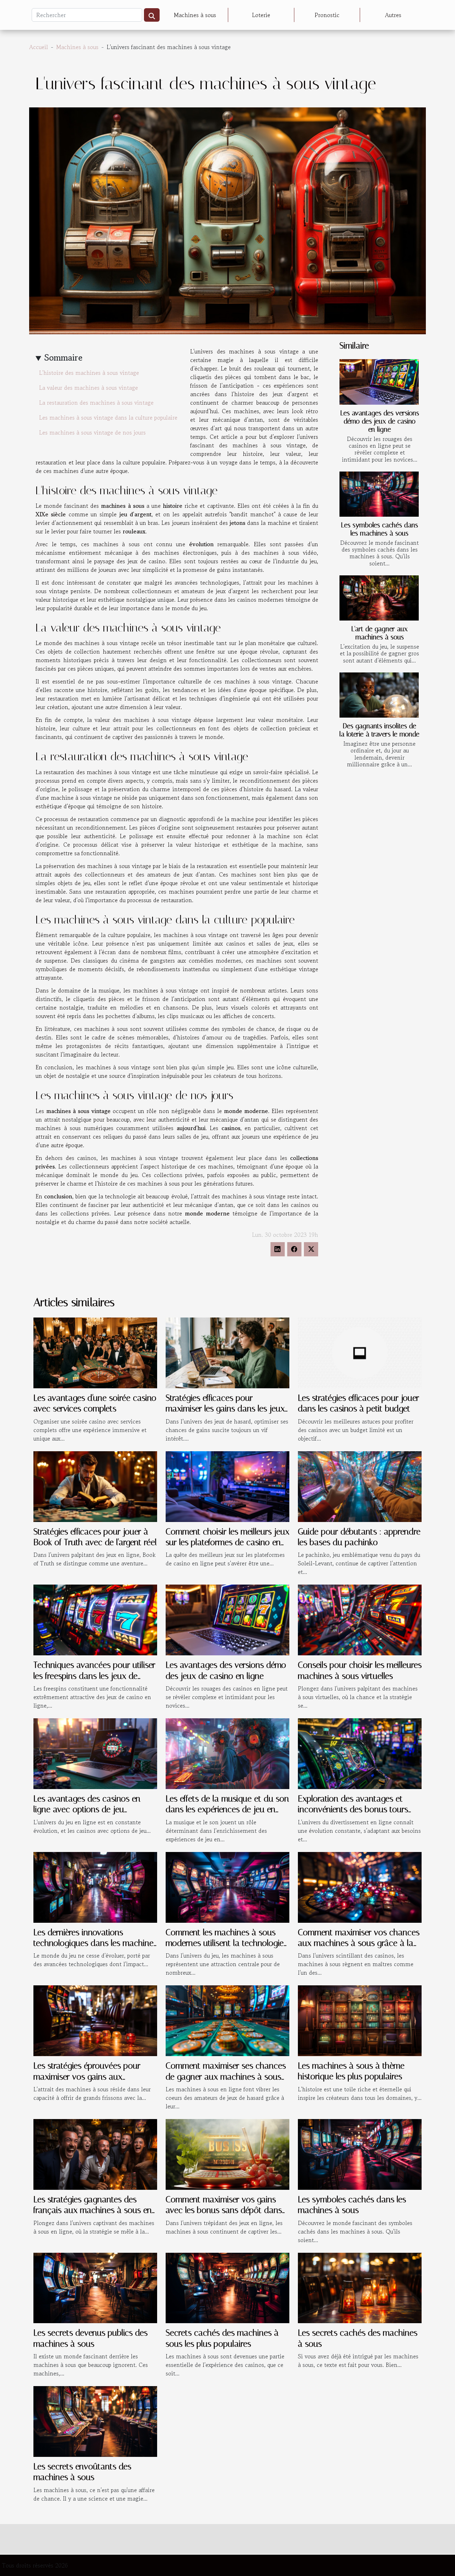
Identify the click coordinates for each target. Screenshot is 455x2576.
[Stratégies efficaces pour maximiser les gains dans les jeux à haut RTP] (227, 1352)
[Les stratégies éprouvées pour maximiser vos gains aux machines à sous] (95, 2020)
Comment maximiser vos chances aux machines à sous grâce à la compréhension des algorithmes (359, 1943)
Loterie (261, 15)
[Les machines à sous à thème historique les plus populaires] (360, 2020)
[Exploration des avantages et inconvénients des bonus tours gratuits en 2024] (360, 1753)
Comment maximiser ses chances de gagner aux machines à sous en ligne (226, 2077)
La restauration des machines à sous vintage (96, 403)
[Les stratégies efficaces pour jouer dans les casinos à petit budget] (360, 1352)
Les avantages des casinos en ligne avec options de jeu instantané (87, 1809)
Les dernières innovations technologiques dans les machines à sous (95, 1943)
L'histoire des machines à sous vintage (89, 373)
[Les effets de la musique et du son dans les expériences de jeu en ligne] (227, 1753)
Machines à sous (195, 15)
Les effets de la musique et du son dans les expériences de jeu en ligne (227, 1809)
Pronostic (327, 15)
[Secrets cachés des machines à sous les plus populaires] (227, 2287)
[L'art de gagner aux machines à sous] (379, 598)
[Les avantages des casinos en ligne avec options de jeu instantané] (95, 1753)
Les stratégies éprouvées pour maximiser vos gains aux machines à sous (87, 2077)
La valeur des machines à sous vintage (89, 388)
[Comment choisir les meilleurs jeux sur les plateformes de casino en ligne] (227, 1486)
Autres (393, 15)
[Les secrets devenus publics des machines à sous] (95, 2287)
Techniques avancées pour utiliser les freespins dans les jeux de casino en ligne (94, 1676)
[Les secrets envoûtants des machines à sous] (95, 2421)
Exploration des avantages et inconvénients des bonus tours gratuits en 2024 (353, 1809)
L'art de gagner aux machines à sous (379, 633)
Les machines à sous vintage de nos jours (92, 432)
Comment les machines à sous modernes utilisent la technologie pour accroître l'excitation (225, 1943)
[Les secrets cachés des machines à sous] (360, 2287)
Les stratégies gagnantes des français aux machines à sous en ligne (93, 2210)
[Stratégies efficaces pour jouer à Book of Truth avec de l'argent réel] (95, 1486)
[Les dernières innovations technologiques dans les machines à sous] (95, 1886)
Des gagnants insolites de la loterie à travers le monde (379, 730)
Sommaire (63, 358)
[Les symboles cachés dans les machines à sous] (379, 494)
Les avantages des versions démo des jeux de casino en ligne (380, 421)
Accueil (39, 47)
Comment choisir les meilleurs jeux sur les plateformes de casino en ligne (227, 1542)
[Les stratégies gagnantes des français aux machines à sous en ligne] (95, 2154)
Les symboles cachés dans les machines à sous (379, 529)
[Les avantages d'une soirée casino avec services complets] (95, 1352)
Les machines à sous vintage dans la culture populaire (108, 417)
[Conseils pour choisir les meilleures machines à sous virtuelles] (360, 1619)
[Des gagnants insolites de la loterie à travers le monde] (379, 695)
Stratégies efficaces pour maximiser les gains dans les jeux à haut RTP (225, 1409)
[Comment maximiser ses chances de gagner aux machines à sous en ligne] (227, 2020)
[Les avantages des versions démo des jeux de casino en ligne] (379, 382)
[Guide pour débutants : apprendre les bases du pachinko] (360, 1486)
